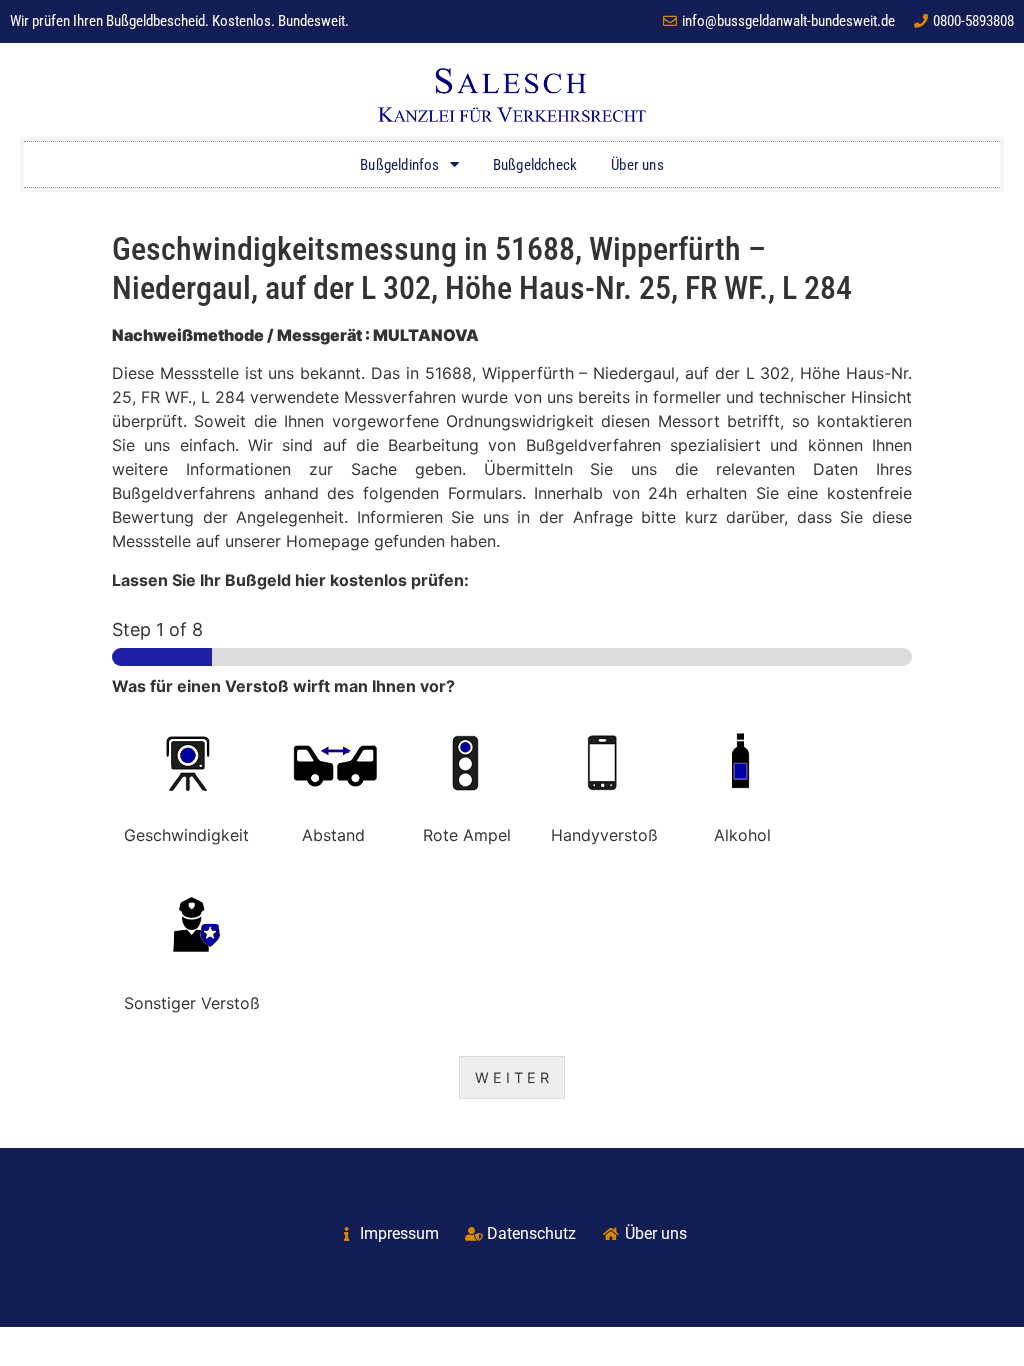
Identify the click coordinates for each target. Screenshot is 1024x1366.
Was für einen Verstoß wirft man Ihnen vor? (283, 686)
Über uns (637, 165)
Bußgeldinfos (399, 165)
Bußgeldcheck (535, 165)
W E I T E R (512, 1077)
